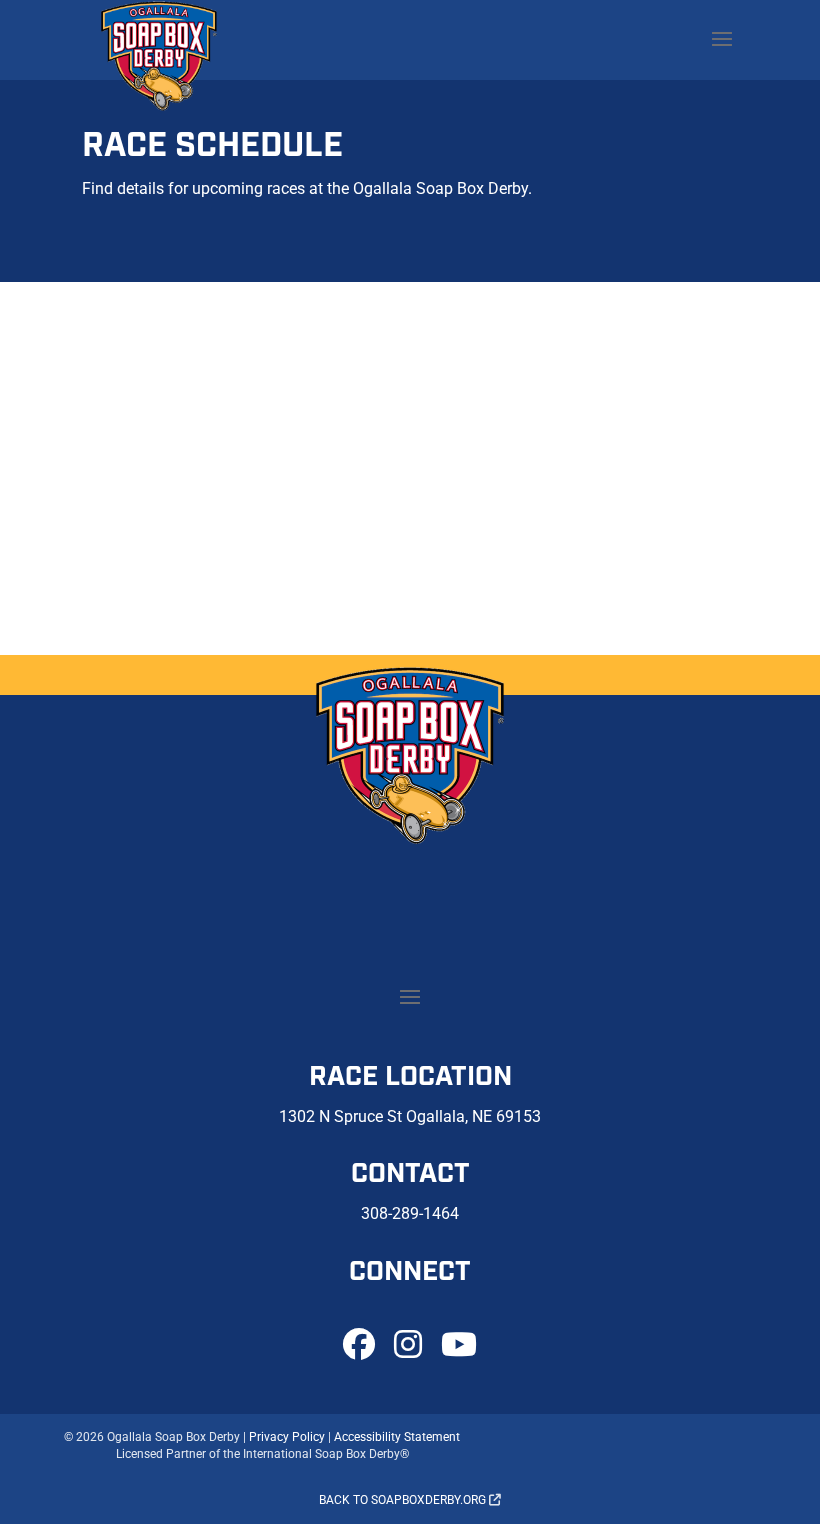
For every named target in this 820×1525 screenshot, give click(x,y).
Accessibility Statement (397, 1437)
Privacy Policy (287, 1437)
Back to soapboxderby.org (404, 1500)
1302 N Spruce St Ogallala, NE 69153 (410, 1116)
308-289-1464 (410, 1213)
